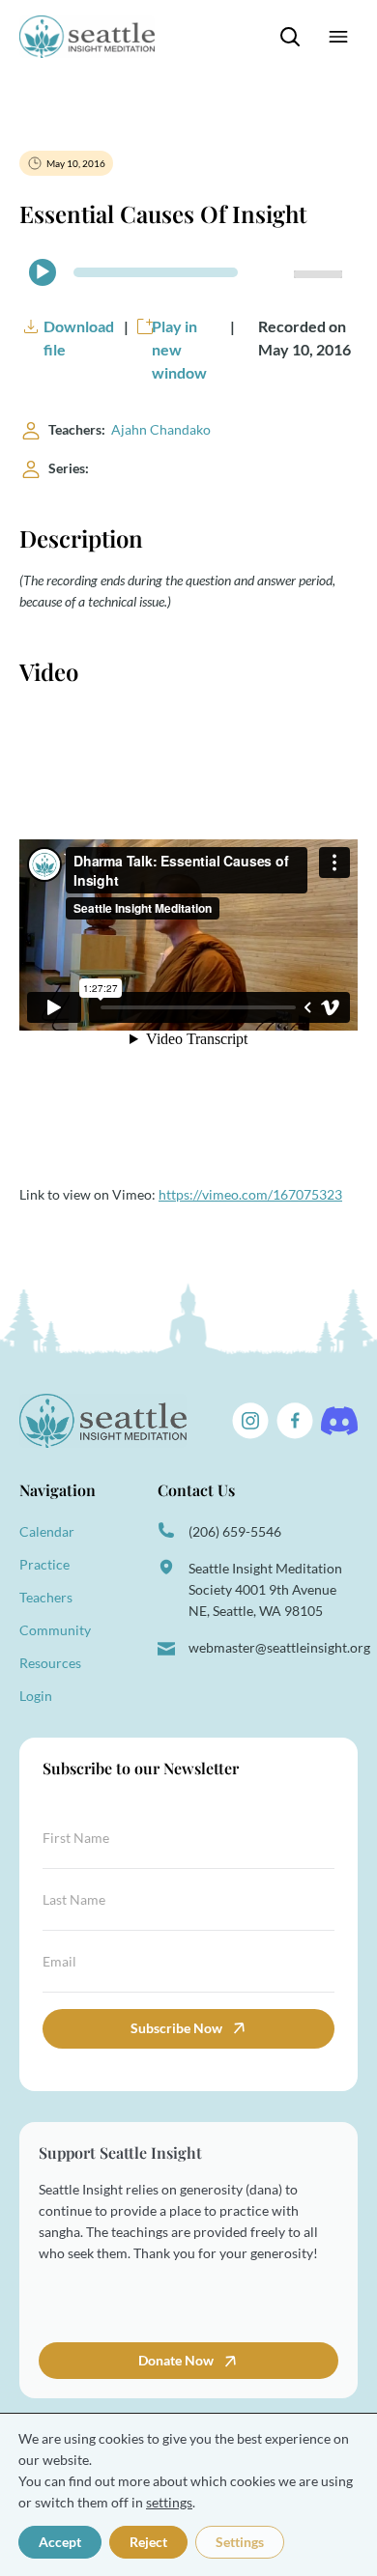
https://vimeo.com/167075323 (250, 1194)
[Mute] (271, 272)
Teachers (46, 1597)
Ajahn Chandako (161, 429)
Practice (44, 1564)
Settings (240, 2542)
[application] (188, 272)
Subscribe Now (176, 2028)
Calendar (47, 1531)
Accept (60, 2542)
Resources (50, 1663)
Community (55, 1630)
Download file (79, 338)
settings (169, 2502)
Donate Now (177, 2360)
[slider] (321, 272)
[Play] (43, 272)
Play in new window (179, 349)
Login (36, 1696)
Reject (148, 2542)
